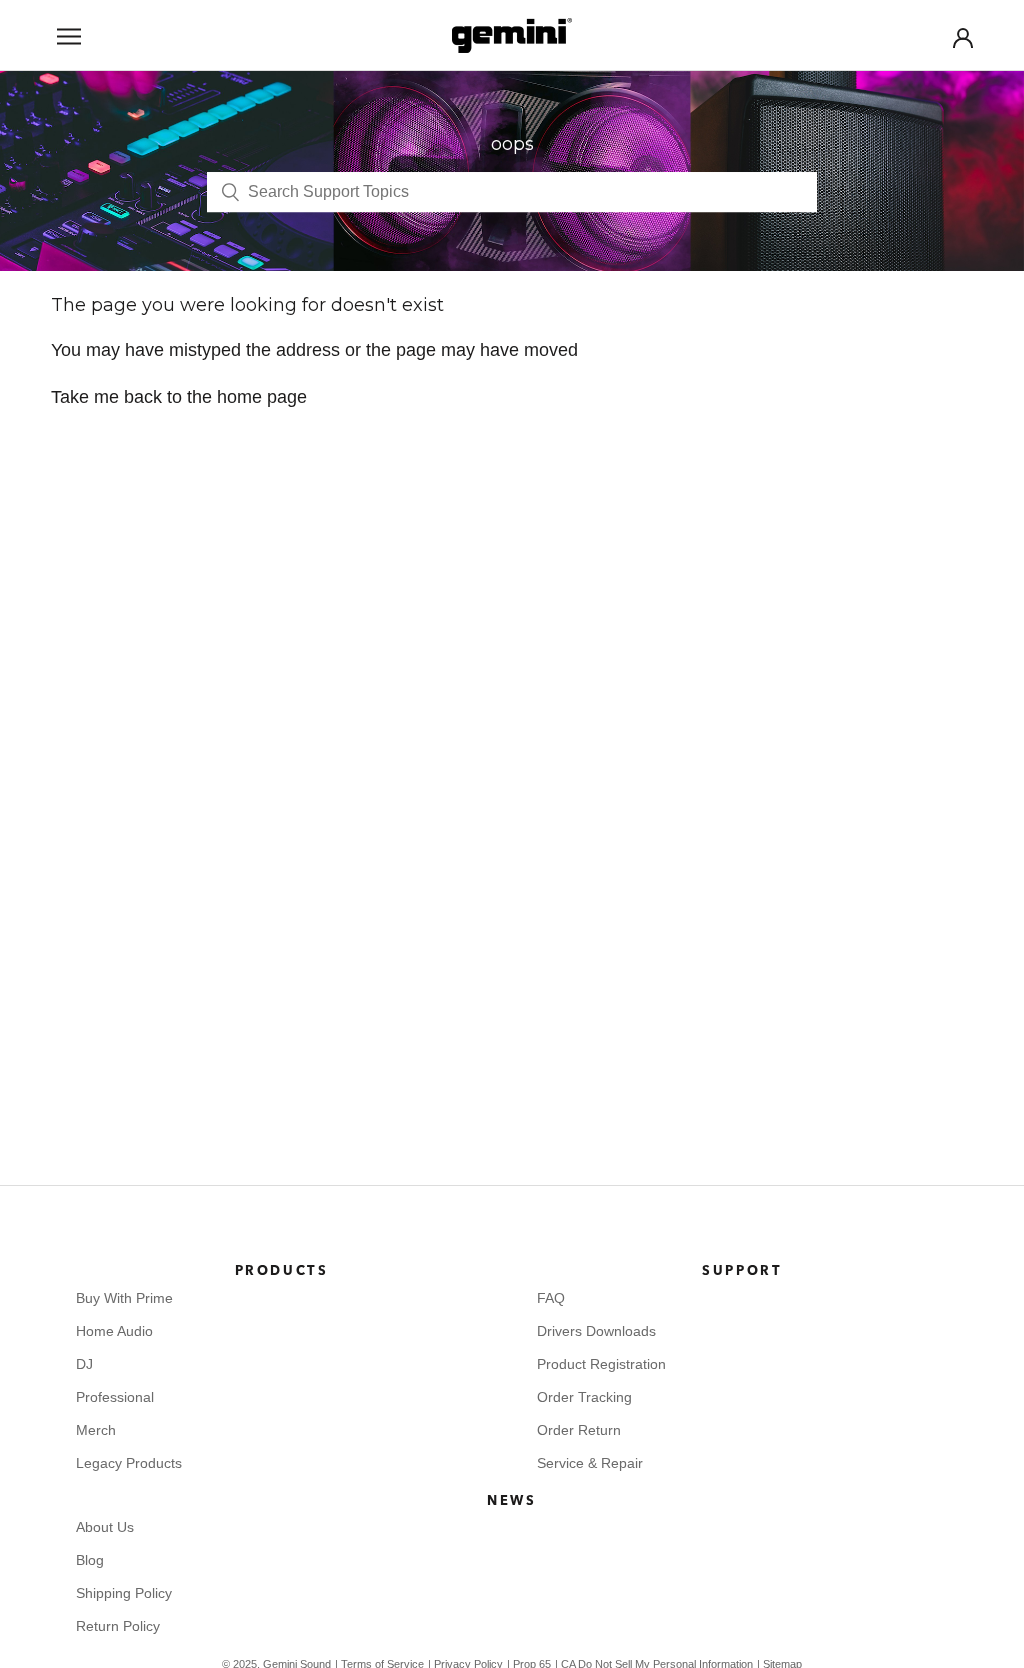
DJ (84, 1364)
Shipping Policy (124, 1593)
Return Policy (118, 1626)
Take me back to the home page (179, 397)
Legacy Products (129, 1463)
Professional (115, 1397)
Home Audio (114, 1331)
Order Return (579, 1430)
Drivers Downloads (596, 1331)
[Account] (963, 35)
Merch (96, 1430)
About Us (105, 1527)
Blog (90, 1560)
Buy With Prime (124, 1298)
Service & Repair (590, 1463)
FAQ (551, 1298)
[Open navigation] (69, 35)
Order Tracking (584, 1397)
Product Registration (601, 1364)
